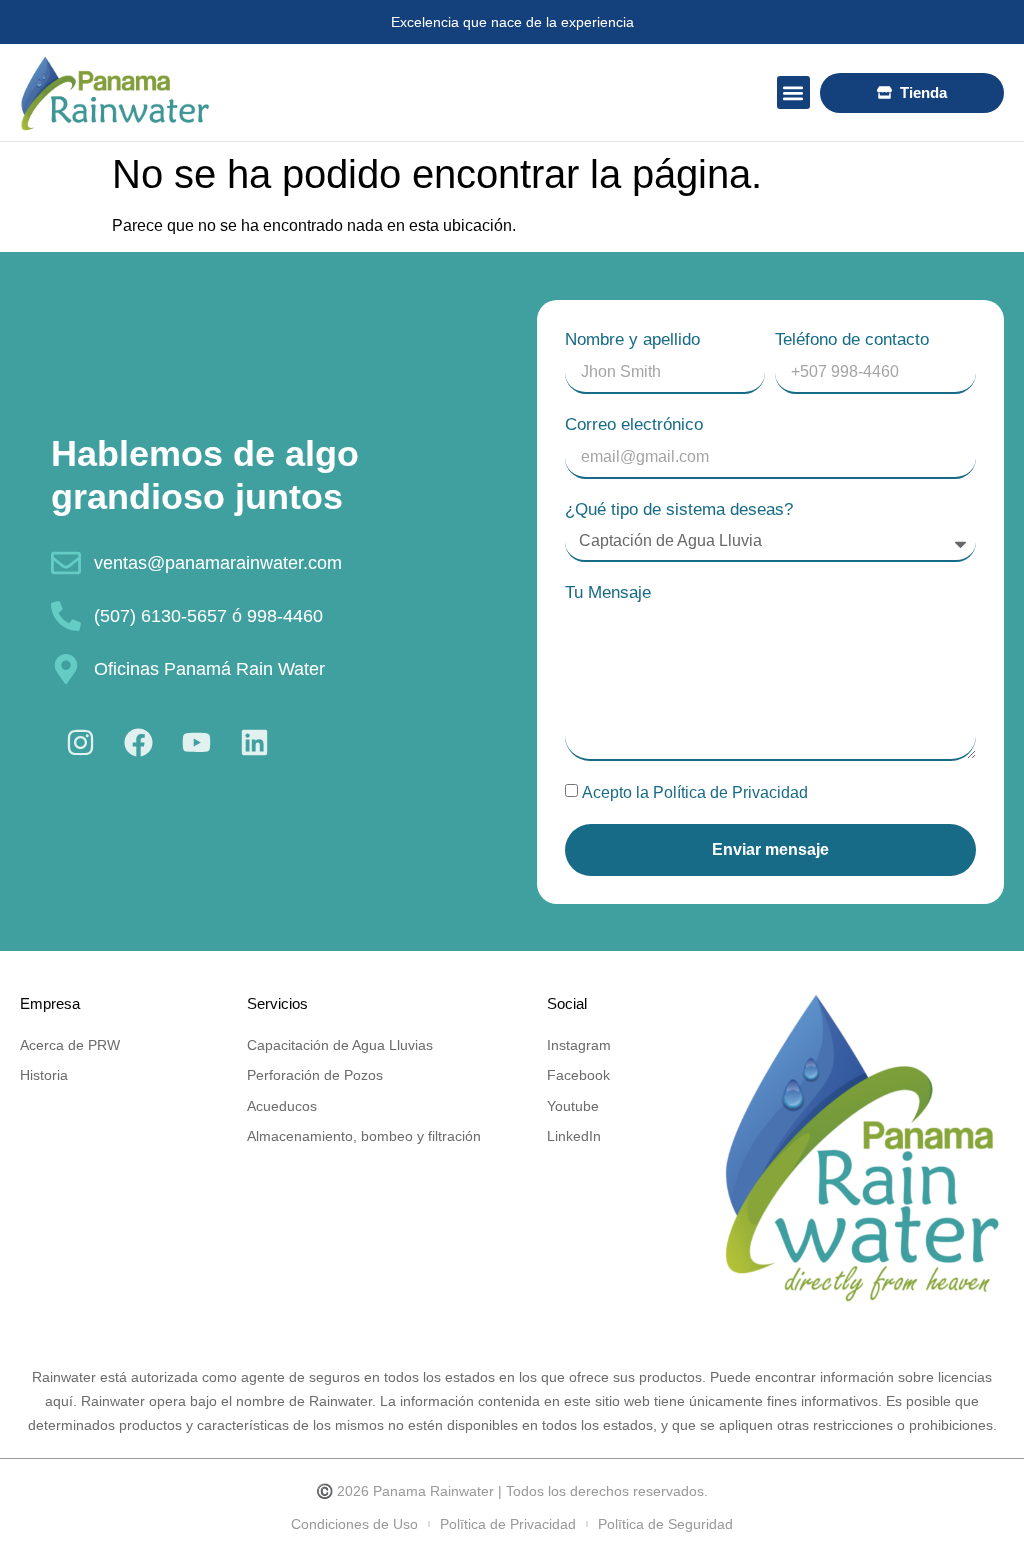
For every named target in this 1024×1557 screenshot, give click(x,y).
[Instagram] (80, 743)
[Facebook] (138, 743)
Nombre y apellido (632, 339)
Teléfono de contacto (852, 339)
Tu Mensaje (608, 592)
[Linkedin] (254, 743)
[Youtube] (196, 743)
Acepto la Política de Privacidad (695, 792)
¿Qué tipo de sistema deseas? (679, 509)
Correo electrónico (634, 424)
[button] (793, 92)
